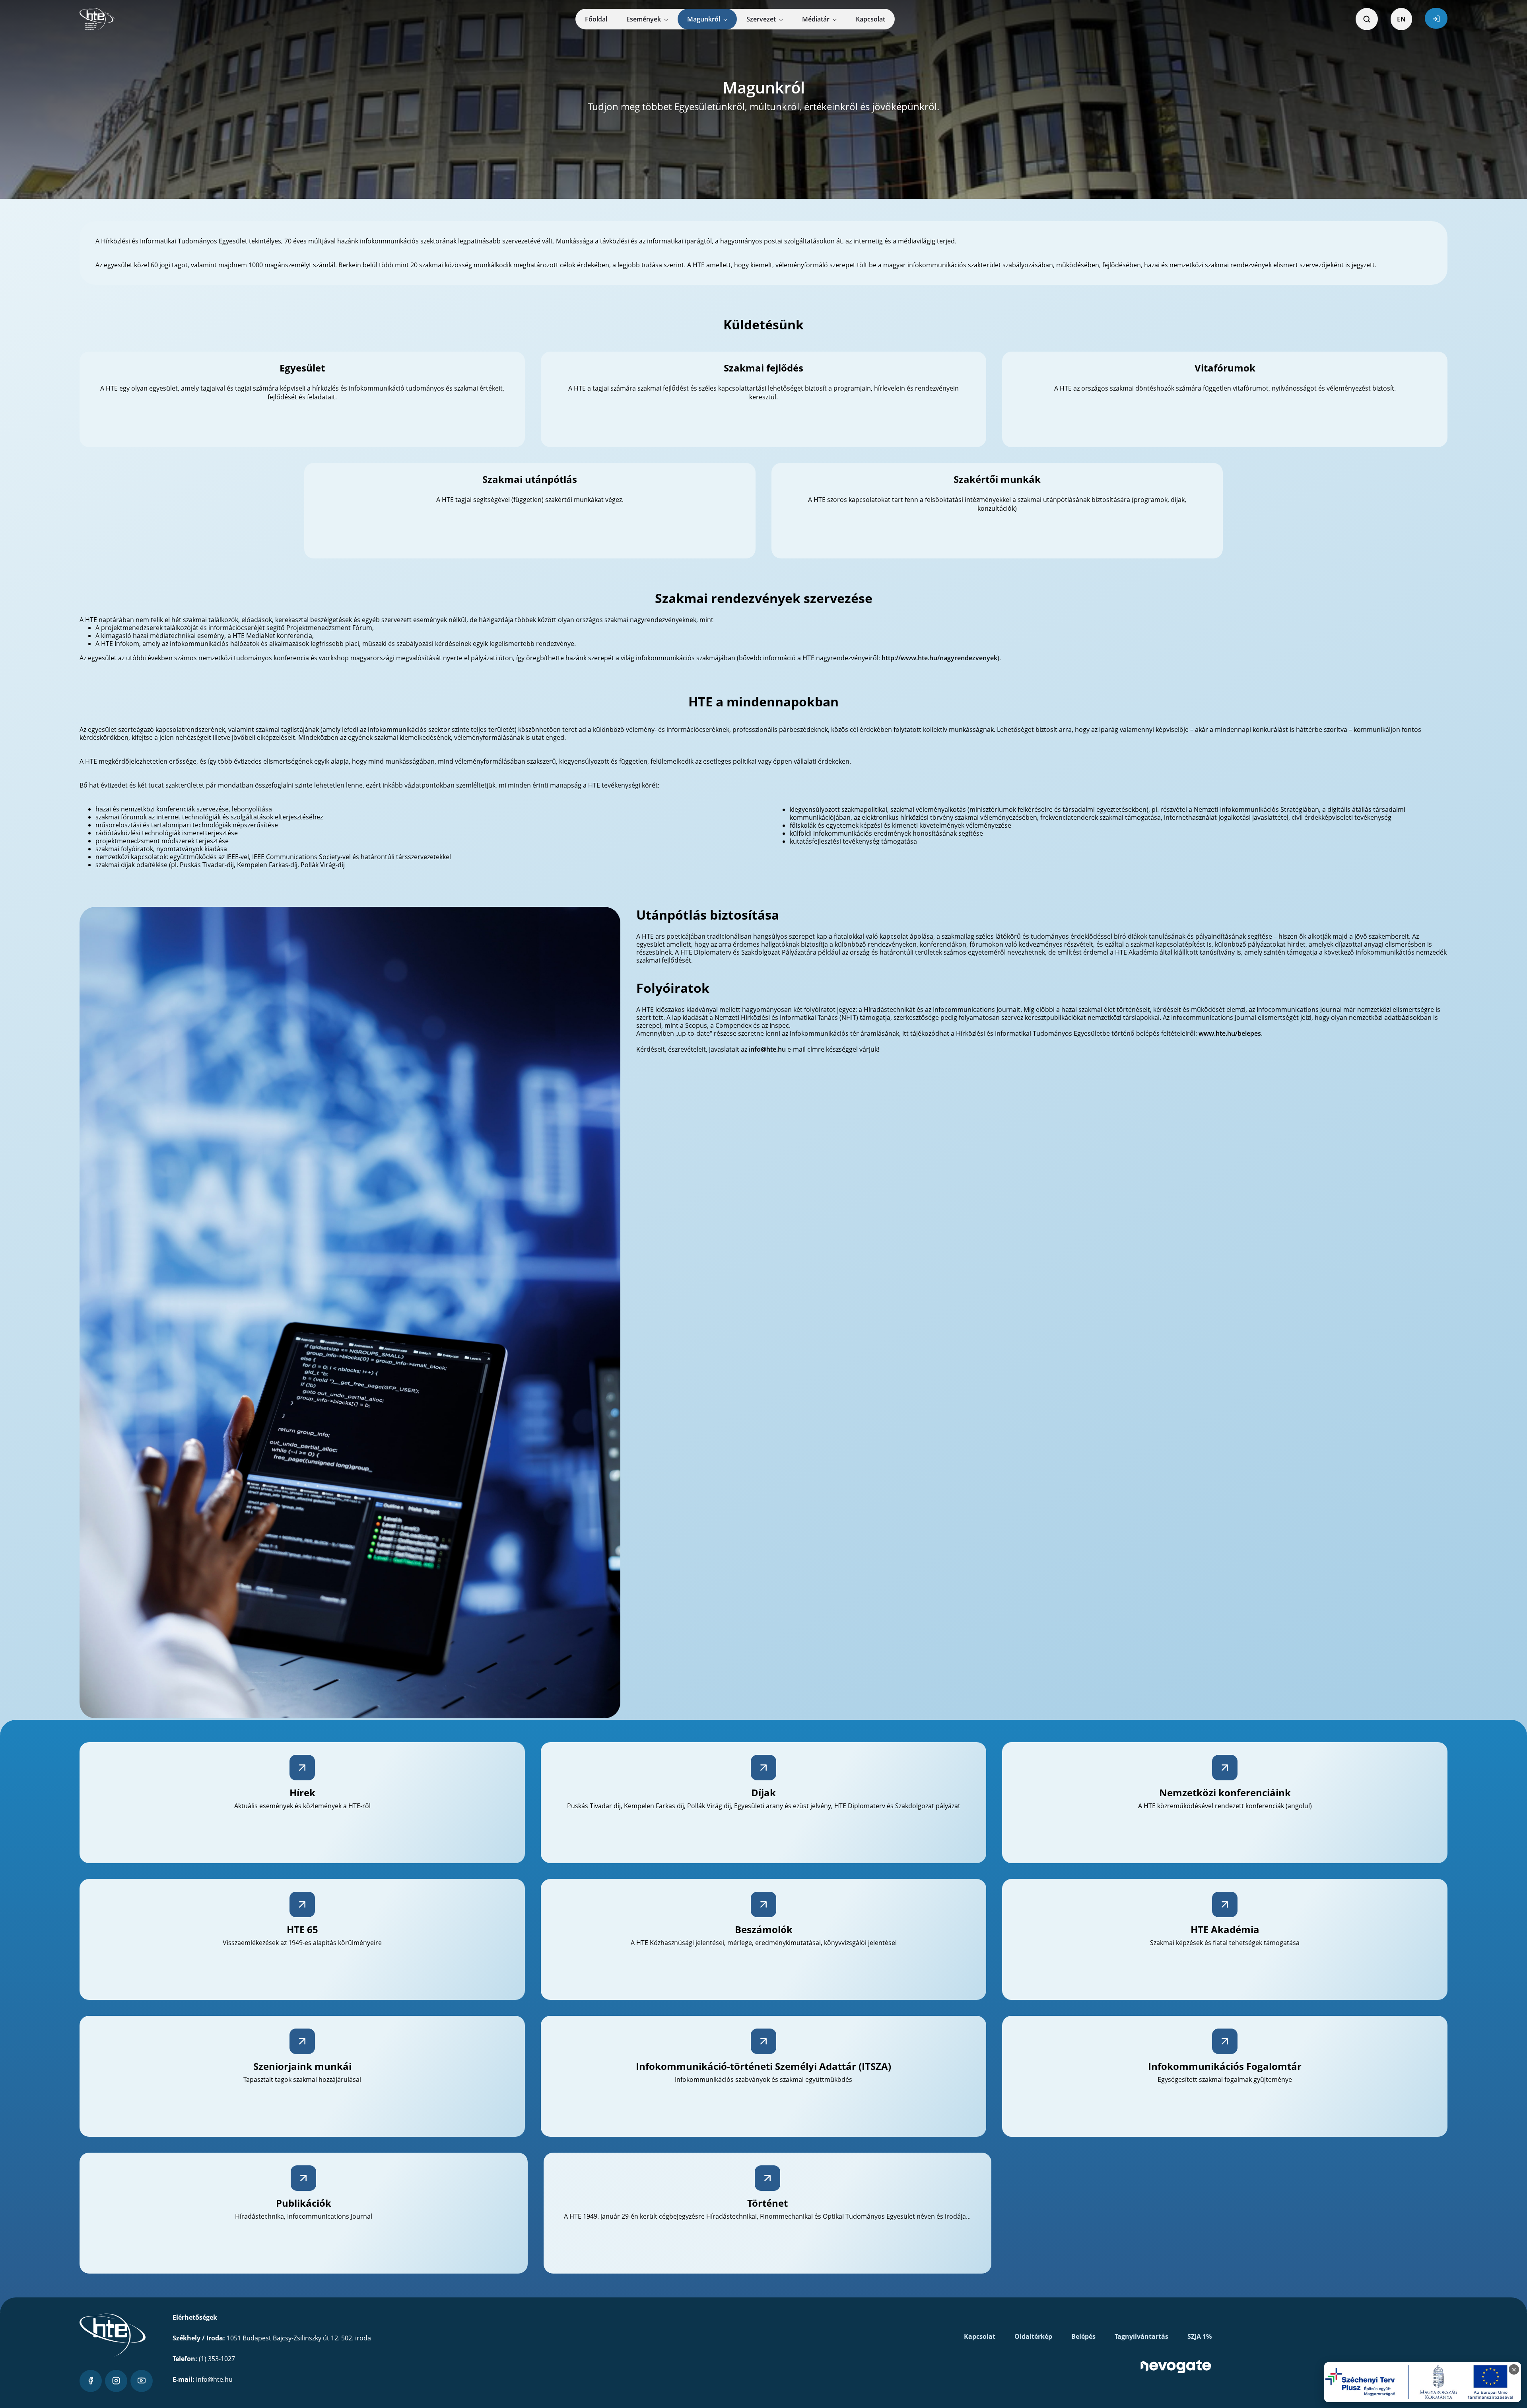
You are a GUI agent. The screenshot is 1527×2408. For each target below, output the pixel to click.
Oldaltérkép (1033, 2336)
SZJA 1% (1200, 2336)
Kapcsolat (980, 2336)
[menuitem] (596, 19)
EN (1401, 19)
